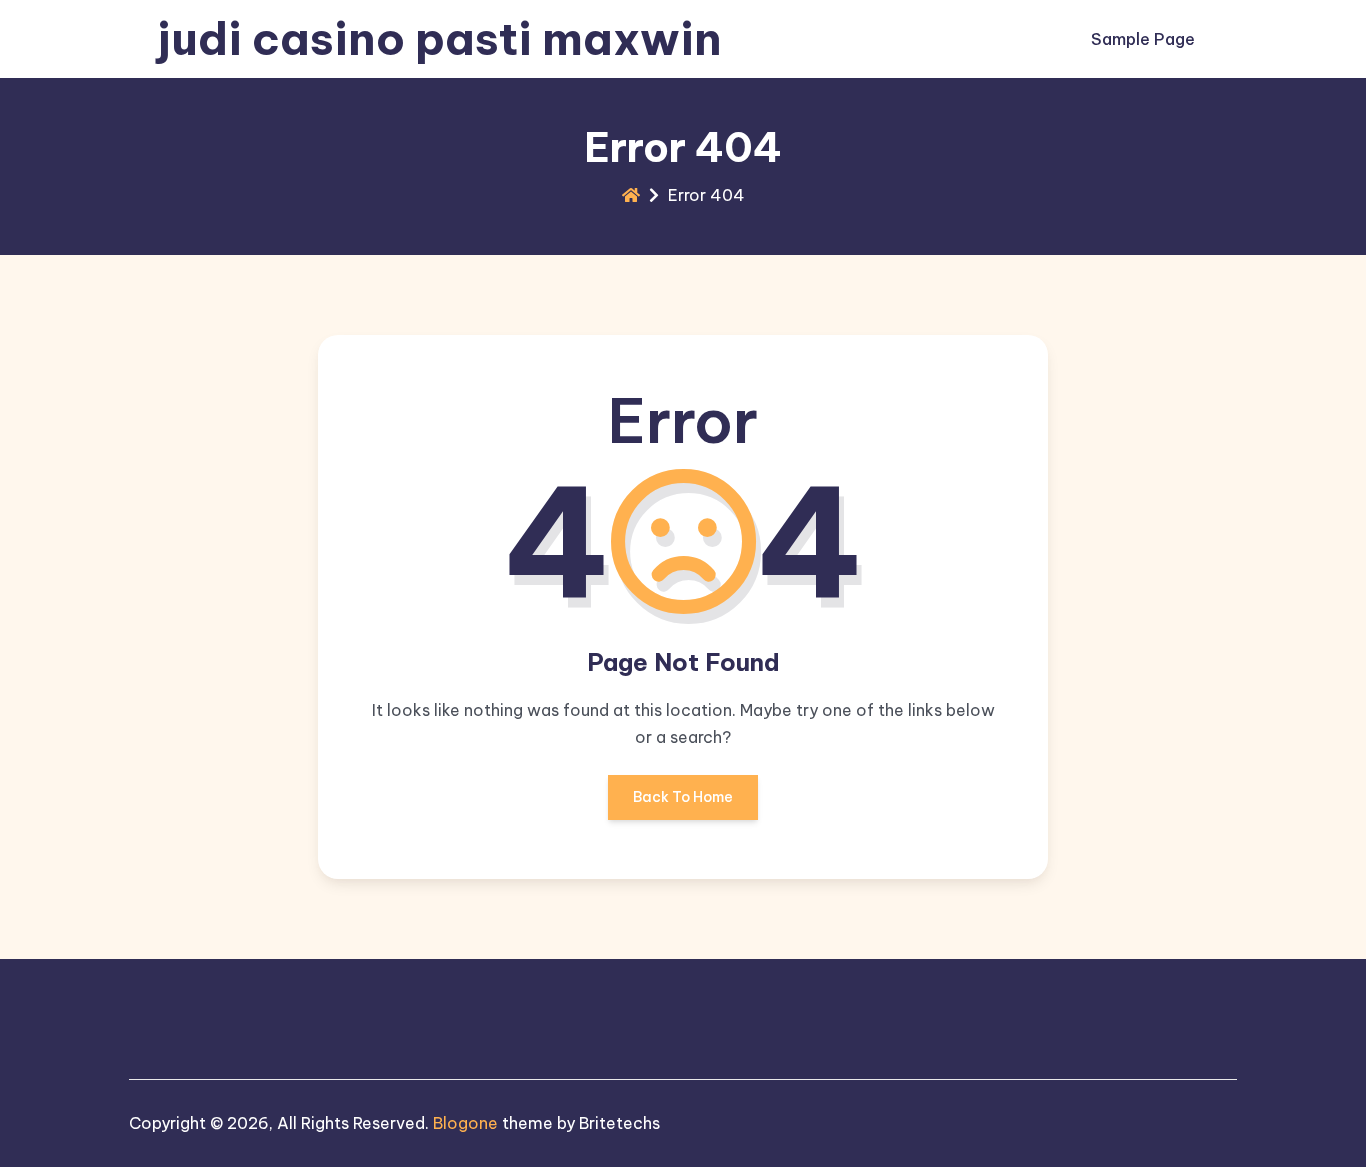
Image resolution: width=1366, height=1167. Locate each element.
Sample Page (1143, 39)
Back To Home (683, 797)
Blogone (465, 1123)
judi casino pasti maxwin (439, 38)
